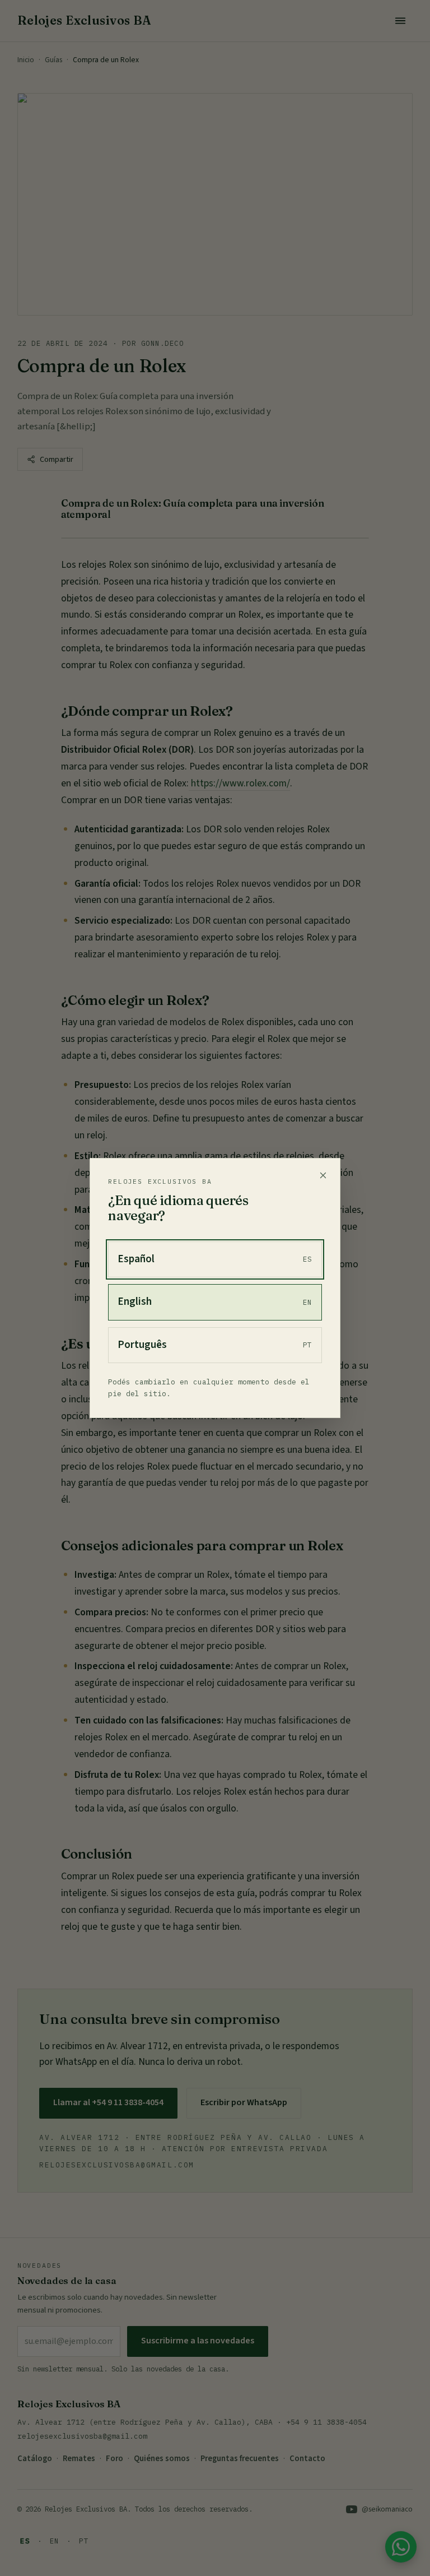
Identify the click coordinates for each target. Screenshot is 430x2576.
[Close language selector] (323, 1175)
